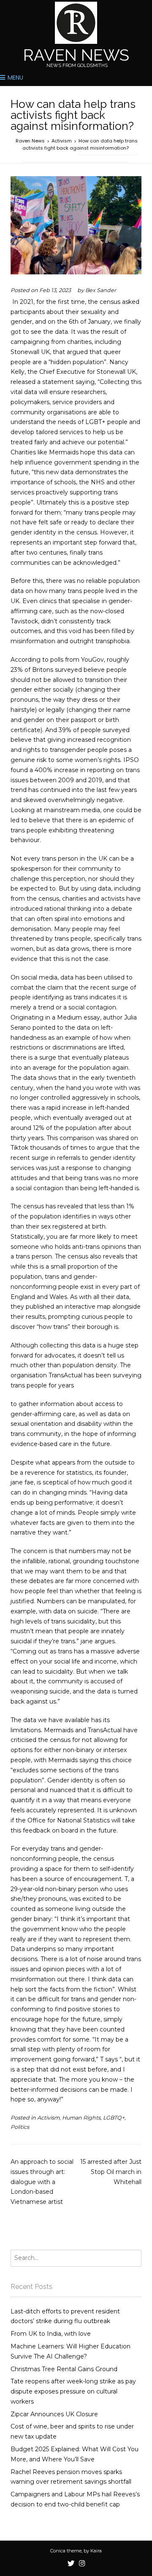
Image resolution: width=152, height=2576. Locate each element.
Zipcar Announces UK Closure (54, 2414)
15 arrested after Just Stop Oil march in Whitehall (111, 2172)
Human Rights (81, 2118)
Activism (48, 2118)
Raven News (76, 55)
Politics (20, 2127)
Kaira (96, 2551)
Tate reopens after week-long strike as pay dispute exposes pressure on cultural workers (73, 2391)
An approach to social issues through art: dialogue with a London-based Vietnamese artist (42, 2182)
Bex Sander (101, 290)
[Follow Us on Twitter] (71, 2564)
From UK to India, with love (51, 2334)
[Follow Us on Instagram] (82, 2564)
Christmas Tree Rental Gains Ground (64, 2369)
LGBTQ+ (114, 2118)
